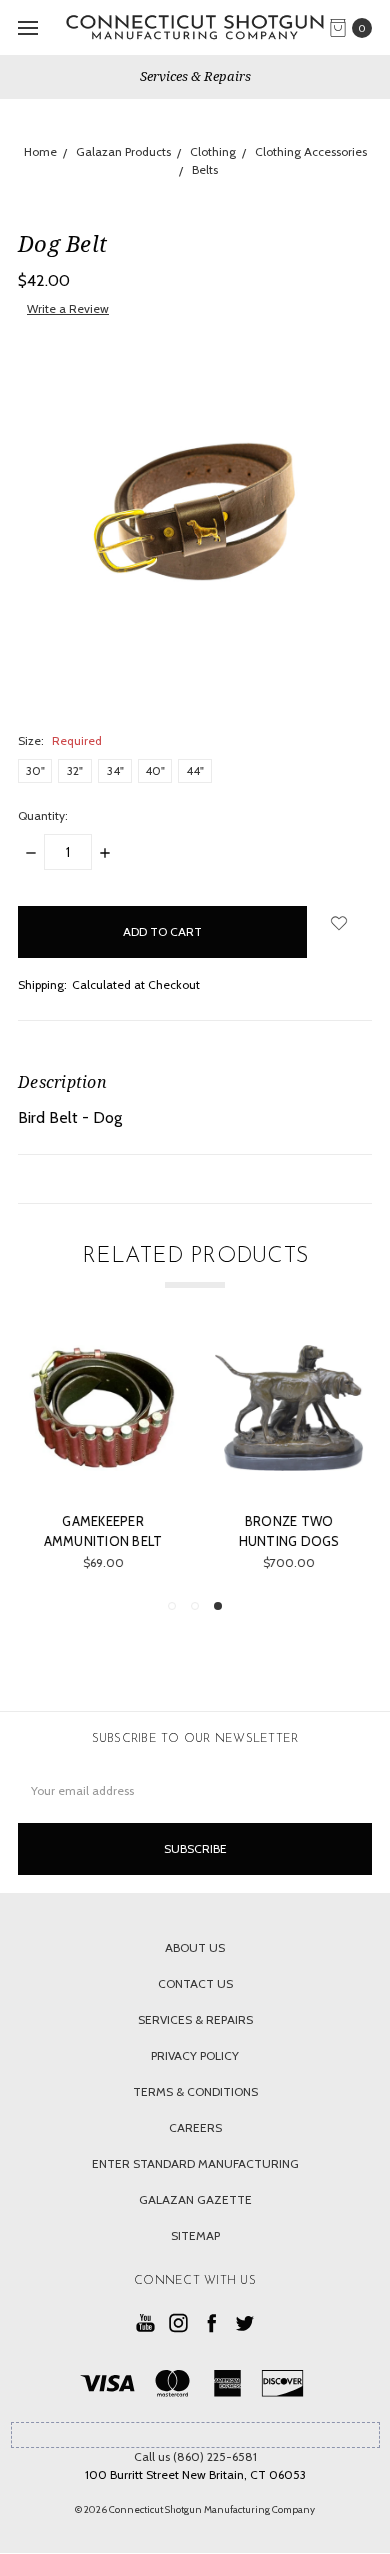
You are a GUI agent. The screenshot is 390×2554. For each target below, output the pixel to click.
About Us (195, 1947)
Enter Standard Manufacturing (195, 2163)
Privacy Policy (195, 2055)
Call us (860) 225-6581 (195, 2456)
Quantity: (43, 815)
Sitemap (195, 2235)
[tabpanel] (288, 1457)
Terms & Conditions (195, 2091)
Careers (195, 2127)
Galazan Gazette (195, 2199)
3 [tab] (218, 1606)
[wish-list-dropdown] (339, 923)
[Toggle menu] (27, 27)
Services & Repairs (195, 76)
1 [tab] (172, 1606)
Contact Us (195, 1983)
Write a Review (68, 308)
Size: (60, 740)
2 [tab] (195, 1606)
